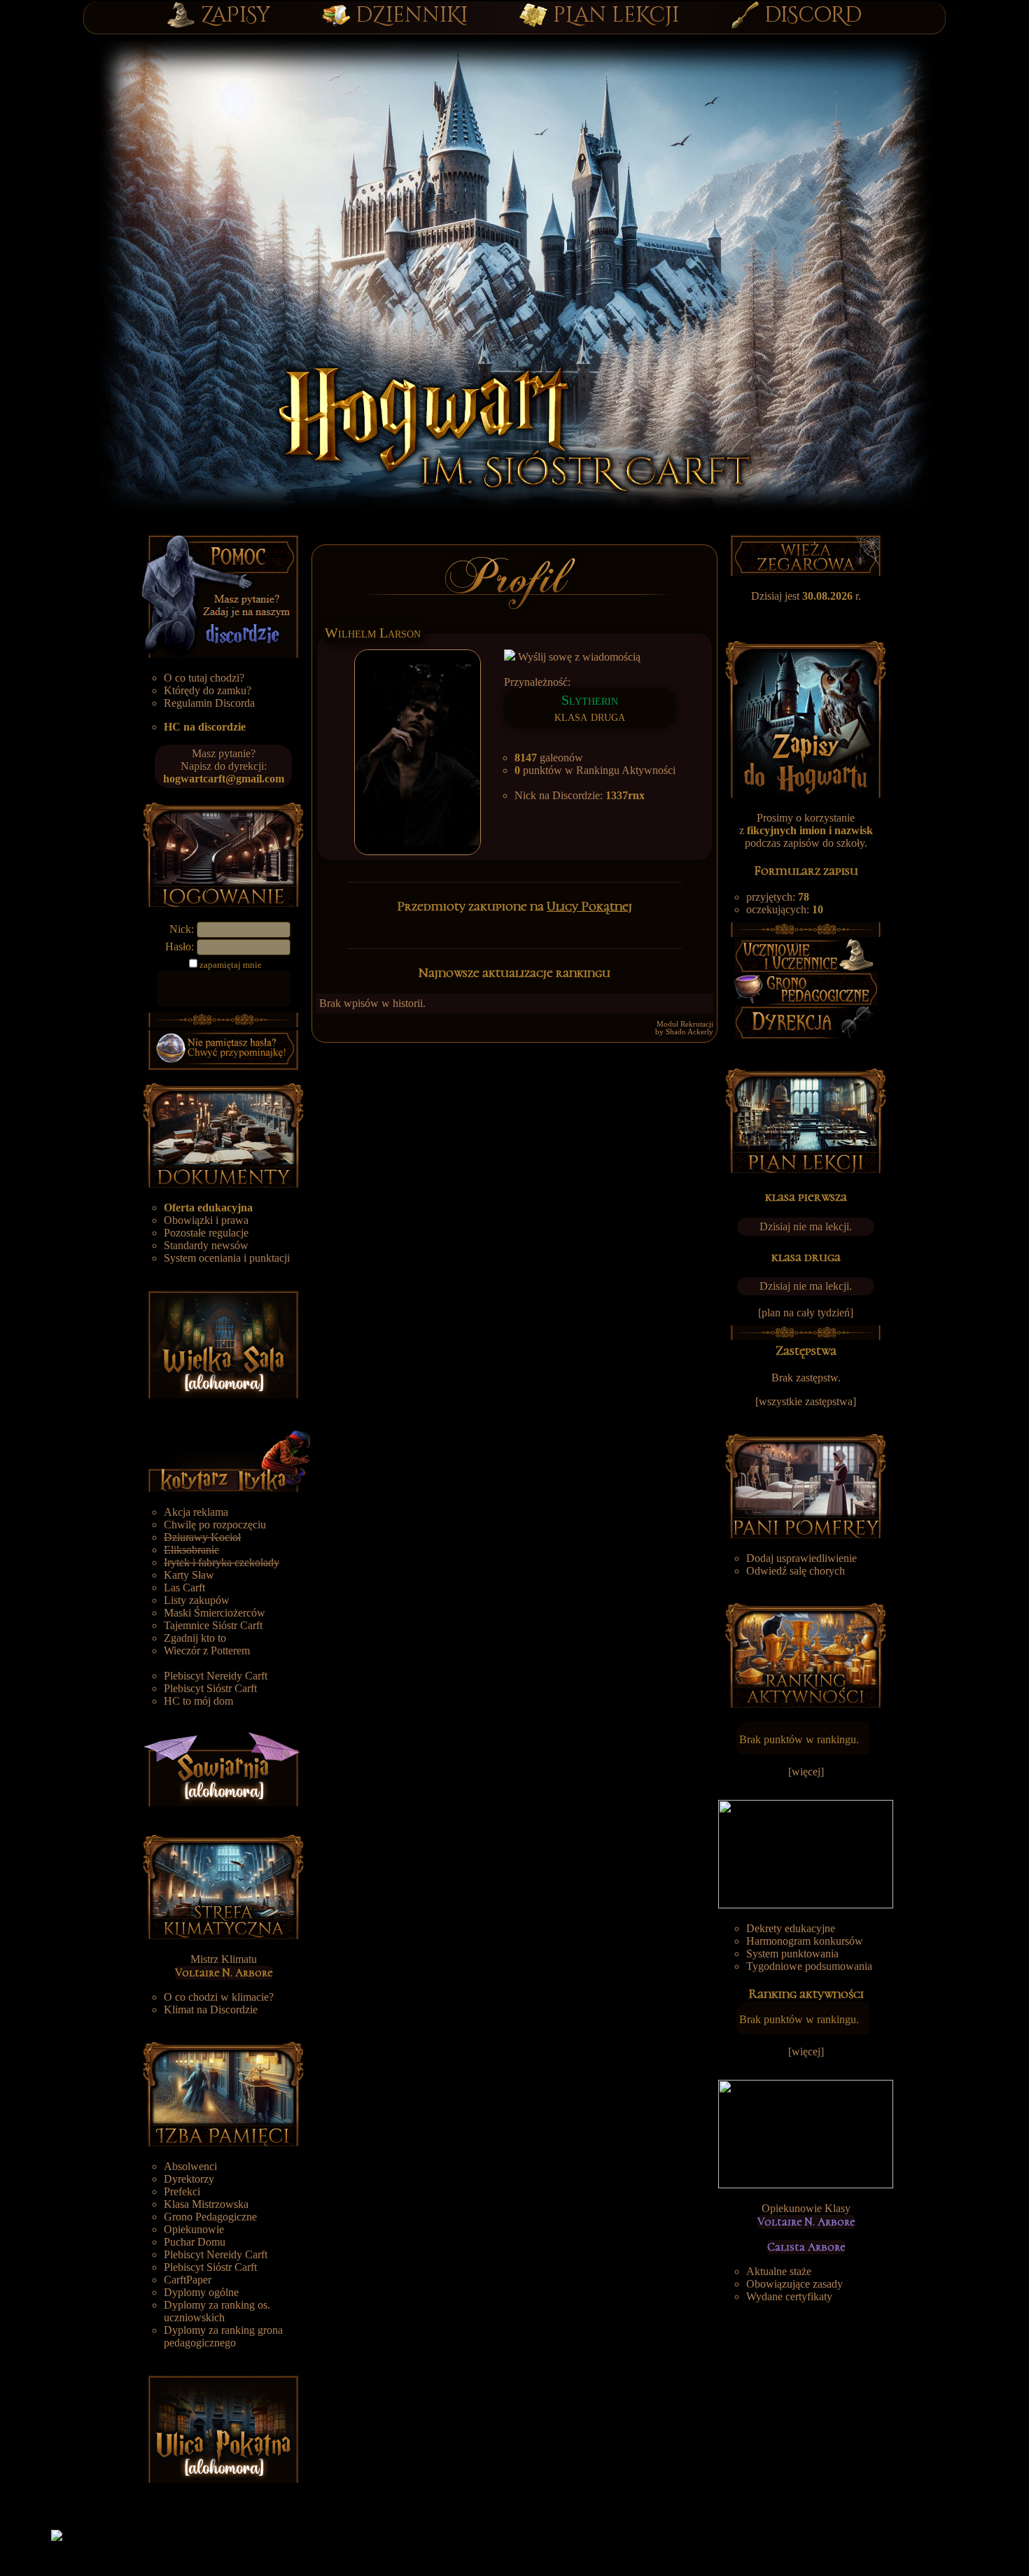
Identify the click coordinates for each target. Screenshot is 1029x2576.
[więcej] (806, 1772)
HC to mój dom (198, 1701)
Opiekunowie (194, 2229)
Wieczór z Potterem (207, 1651)
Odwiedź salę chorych (796, 1571)
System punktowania (792, 1954)
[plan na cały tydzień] (806, 1312)
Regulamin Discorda (209, 703)
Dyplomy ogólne (201, 2292)
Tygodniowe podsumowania (809, 1966)
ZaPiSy (236, 15)
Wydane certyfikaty (789, 2296)
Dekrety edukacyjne (791, 1928)
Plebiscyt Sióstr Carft (210, 1688)
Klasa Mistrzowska (206, 2204)
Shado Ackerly (689, 1032)
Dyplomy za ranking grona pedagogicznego (223, 2336)
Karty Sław (189, 1575)
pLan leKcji (616, 15)
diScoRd (813, 15)
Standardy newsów (206, 1245)
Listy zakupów (197, 1600)
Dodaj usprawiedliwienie (801, 1558)
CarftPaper (188, 2280)
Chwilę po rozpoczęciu (215, 1525)
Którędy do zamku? (208, 690)
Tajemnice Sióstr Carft (213, 1625)
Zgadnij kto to (195, 1638)
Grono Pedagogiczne (210, 2217)
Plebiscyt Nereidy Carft (216, 1676)
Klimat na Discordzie (211, 2010)
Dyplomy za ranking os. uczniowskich (217, 2311)
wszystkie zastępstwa (806, 1401)
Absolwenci (190, 2166)
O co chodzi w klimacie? (219, 1997)
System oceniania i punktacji (227, 1258)
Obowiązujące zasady (794, 2284)
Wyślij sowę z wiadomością (578, 657)
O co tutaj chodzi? (204, 678)
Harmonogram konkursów (805, 1941)
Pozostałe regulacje (206, 1233)
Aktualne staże (779, 2271)
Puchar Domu (195, 2242)
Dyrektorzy (189, 2179)
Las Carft (184, 1588)
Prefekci (182, 2191)
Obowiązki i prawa (206, 1220)
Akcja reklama (196, 1512)
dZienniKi (412, 15)
